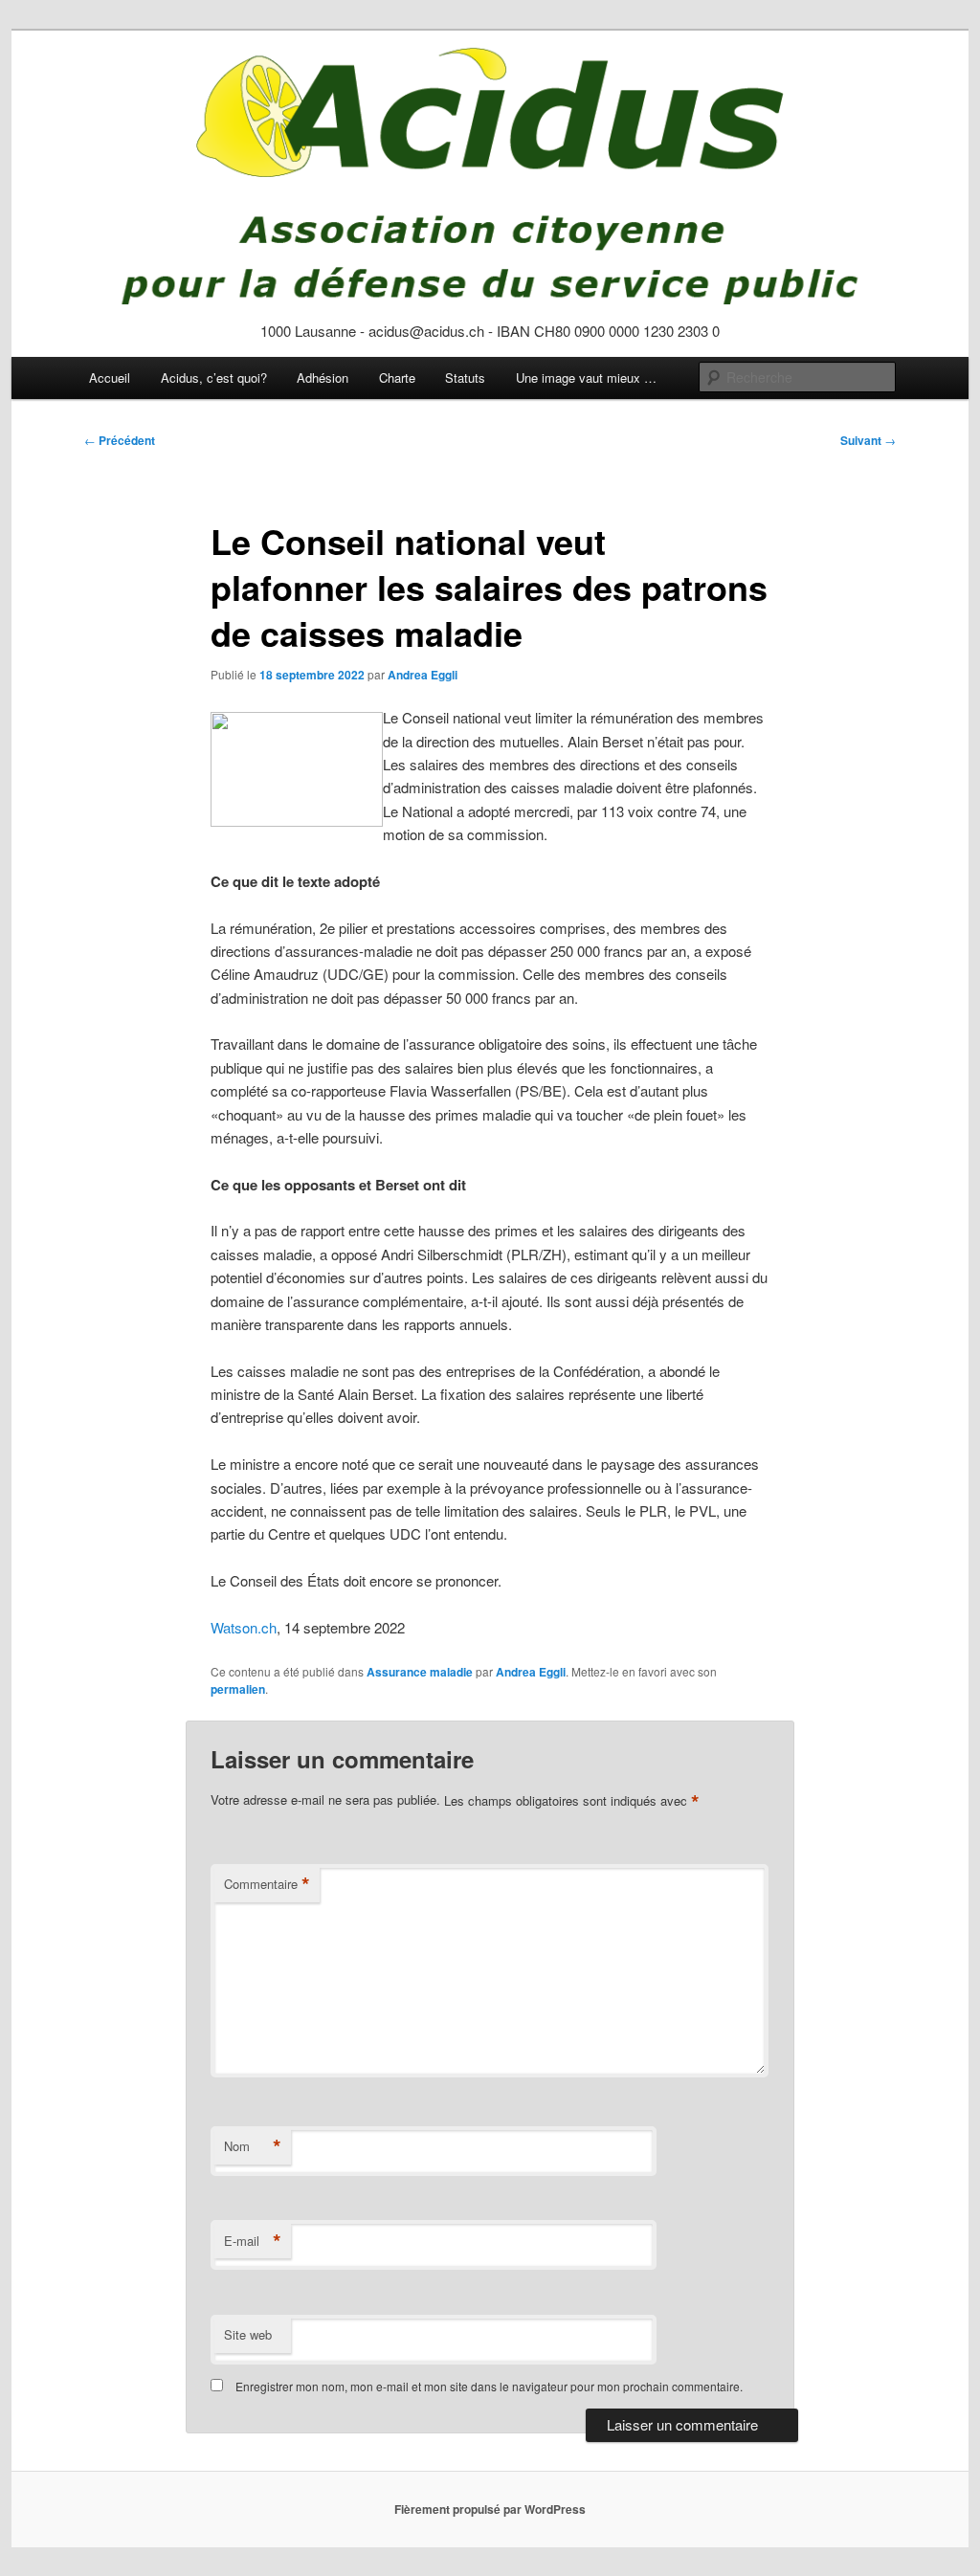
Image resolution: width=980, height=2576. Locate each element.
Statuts (465, 378)
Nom (253, 2146)
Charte (397, 378)
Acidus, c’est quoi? (214, 378)
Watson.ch (244, 1627)
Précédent (120, 440)
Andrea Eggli (423, 675)
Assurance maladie (420, 1672)
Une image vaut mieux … (586, 378)
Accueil (110, 378)
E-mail (253, 2241)
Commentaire (267, 1884)
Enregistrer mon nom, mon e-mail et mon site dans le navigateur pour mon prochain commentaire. (489, 2386)
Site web (248, 2334)
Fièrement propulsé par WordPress (490, 2509)
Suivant (868, 440)
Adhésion (323, 378)
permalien (238, 1689)
